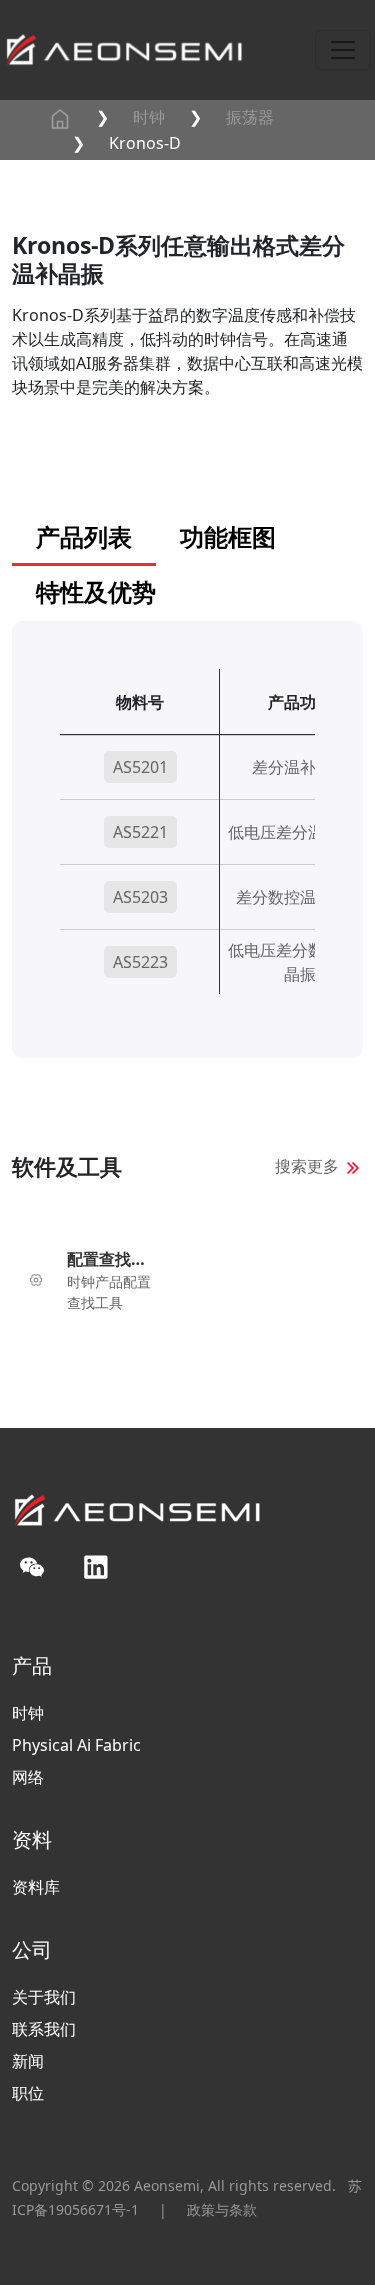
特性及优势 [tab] (96, 591)
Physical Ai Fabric (76, 1745)
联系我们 (44, 2029)
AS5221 (140, 832)
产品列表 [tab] (84, 536)
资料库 (36, 1887)
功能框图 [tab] (228, 536)
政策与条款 (222, 2209)
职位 (28, 2093)
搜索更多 (307, 1166)
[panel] (187, 863)
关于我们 (44, 1997)
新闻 (28, 2061)
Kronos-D (145, 143)
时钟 (149, 117)
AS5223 (140, 962)
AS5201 (140, 767)
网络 (28, 1777)
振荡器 (250, 117)
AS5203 (140, 897)
